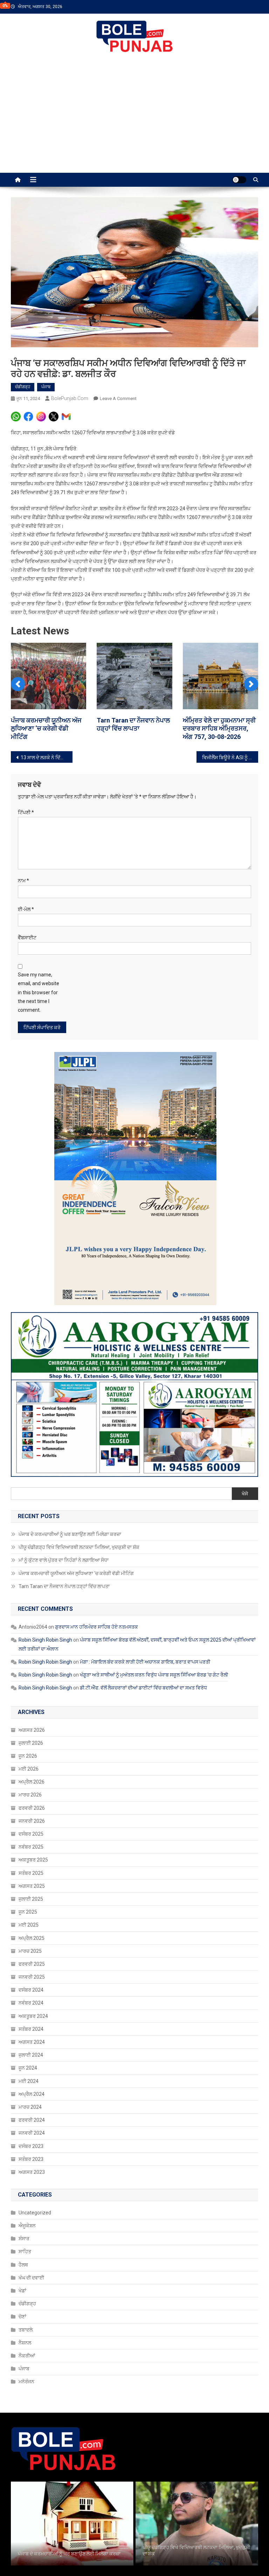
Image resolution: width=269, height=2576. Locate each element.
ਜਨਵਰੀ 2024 (32, 2141)
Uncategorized (35, 2221)
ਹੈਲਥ (23, 2273)
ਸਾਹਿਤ (25, 2260)
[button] (18, 687)
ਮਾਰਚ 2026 (30, 1803)
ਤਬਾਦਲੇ (26, 2338)
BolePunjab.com (70, 398)
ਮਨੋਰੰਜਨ (26, 2390)
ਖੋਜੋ (245, 1502)
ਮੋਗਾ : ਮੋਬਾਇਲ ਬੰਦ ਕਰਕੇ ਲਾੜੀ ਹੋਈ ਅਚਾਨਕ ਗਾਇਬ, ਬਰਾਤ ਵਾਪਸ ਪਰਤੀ (145, 1670)
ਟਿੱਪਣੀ (26, 821)
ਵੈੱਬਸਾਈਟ (27, 946)
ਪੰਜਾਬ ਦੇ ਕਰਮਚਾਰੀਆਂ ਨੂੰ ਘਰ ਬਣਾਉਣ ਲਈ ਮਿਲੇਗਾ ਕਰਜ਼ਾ (70, 1542)
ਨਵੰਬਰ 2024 (31, 2011)
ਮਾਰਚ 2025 (30, 1959)
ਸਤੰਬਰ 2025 (31, 1881)
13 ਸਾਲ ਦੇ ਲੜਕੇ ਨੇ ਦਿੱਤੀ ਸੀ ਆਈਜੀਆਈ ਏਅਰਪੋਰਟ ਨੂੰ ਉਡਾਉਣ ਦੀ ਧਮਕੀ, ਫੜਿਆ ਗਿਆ (47, 766)
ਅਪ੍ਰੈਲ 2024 (32, 2102)
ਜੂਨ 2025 (28, 1920)
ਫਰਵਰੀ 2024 (32, 2128)
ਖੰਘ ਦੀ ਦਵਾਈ (31, 2286)
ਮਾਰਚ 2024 (30, 2115)
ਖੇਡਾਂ (22, 2299)
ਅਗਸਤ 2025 (32, 1894)
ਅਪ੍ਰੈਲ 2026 (32, 1790)
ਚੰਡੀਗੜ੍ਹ (23, 387)
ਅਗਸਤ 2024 (32, 2050)
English (250, 47)
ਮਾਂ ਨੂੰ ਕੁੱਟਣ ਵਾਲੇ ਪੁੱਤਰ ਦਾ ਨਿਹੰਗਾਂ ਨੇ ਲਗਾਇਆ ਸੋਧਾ (64, 1568)
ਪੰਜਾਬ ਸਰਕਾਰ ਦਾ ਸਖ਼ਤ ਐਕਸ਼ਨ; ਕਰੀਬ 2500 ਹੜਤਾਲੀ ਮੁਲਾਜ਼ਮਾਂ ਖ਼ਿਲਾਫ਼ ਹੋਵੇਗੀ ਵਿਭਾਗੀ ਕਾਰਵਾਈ (48, 728)
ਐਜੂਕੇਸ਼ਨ (27, 2234)
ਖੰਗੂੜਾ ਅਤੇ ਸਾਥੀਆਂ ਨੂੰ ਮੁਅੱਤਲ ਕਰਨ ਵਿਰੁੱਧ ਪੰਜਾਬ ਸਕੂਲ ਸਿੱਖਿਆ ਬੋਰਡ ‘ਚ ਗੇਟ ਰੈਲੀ (154, 1683)
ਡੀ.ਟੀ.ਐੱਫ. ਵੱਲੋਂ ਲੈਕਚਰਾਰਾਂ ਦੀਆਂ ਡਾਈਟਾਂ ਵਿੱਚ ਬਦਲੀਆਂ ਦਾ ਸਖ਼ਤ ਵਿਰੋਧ (143, 1696)
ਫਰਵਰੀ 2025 (32, 1972)
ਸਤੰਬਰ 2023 (31, 2167)
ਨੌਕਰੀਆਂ (27, 2364)
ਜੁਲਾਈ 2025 (31, 1907)
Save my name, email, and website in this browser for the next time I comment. (39, 1001)
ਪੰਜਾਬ (46, 387)
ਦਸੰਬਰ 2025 (31, 1842)
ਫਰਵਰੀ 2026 (32, 1816)
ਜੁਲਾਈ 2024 (31, 2063)
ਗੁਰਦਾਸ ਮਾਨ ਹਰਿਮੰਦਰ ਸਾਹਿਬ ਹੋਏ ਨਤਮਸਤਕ (96, 1635)
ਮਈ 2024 (29, 2089)
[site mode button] (239, 180)
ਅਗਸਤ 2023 (32, 2180)
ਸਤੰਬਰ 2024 (31, 2037)
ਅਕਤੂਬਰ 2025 (33, 1868)
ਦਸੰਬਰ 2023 (31, 2154)
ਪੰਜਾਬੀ (200, 47)
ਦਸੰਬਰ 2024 (31, 1998)
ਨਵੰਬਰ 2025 (31, 1855)
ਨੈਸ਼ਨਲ (25, 2351)
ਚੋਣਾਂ (22, 2325)
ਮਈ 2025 (29, 1933)
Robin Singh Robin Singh (45, 1648)
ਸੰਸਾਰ (24, 2247)
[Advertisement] (134, 120)
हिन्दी (224, 47)
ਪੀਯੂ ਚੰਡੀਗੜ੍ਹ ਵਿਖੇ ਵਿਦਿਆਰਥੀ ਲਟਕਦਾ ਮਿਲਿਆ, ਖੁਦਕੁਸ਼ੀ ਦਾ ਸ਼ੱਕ (79, 1556)
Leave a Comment (118, 399)
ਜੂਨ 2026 (28, 1764)
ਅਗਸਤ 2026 (32, 1738)
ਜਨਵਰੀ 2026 (32, 1829)
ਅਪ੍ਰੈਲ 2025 (32, 1946)
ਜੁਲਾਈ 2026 (31, 1751)
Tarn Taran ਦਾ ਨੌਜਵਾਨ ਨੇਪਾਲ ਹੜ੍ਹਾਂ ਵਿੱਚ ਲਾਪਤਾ (64, 1594)
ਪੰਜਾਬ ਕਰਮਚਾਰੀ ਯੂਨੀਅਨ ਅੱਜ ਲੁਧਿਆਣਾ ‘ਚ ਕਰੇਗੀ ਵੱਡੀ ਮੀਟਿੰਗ (76, 1581)
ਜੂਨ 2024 (28, 2076)
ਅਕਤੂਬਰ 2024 (33, 2024)
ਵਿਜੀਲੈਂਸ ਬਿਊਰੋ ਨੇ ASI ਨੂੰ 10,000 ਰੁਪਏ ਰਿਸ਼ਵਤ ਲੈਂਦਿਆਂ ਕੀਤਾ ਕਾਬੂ (230, 766)
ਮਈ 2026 (29, 1777)
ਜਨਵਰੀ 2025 (32, 1985)
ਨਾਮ (23, 889)
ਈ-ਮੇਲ (26, 917)
